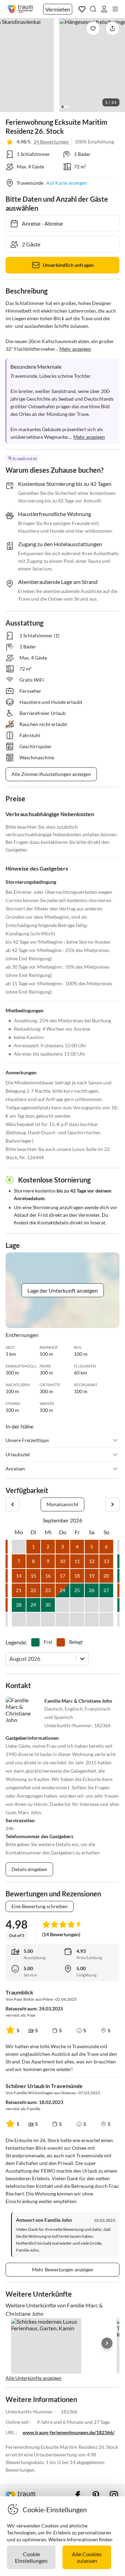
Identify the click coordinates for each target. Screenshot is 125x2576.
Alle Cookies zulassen (87, 2557)
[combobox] (10, 1658)
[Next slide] (107, 2343)
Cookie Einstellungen (31, 2557)
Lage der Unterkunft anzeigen (63, 1290)
